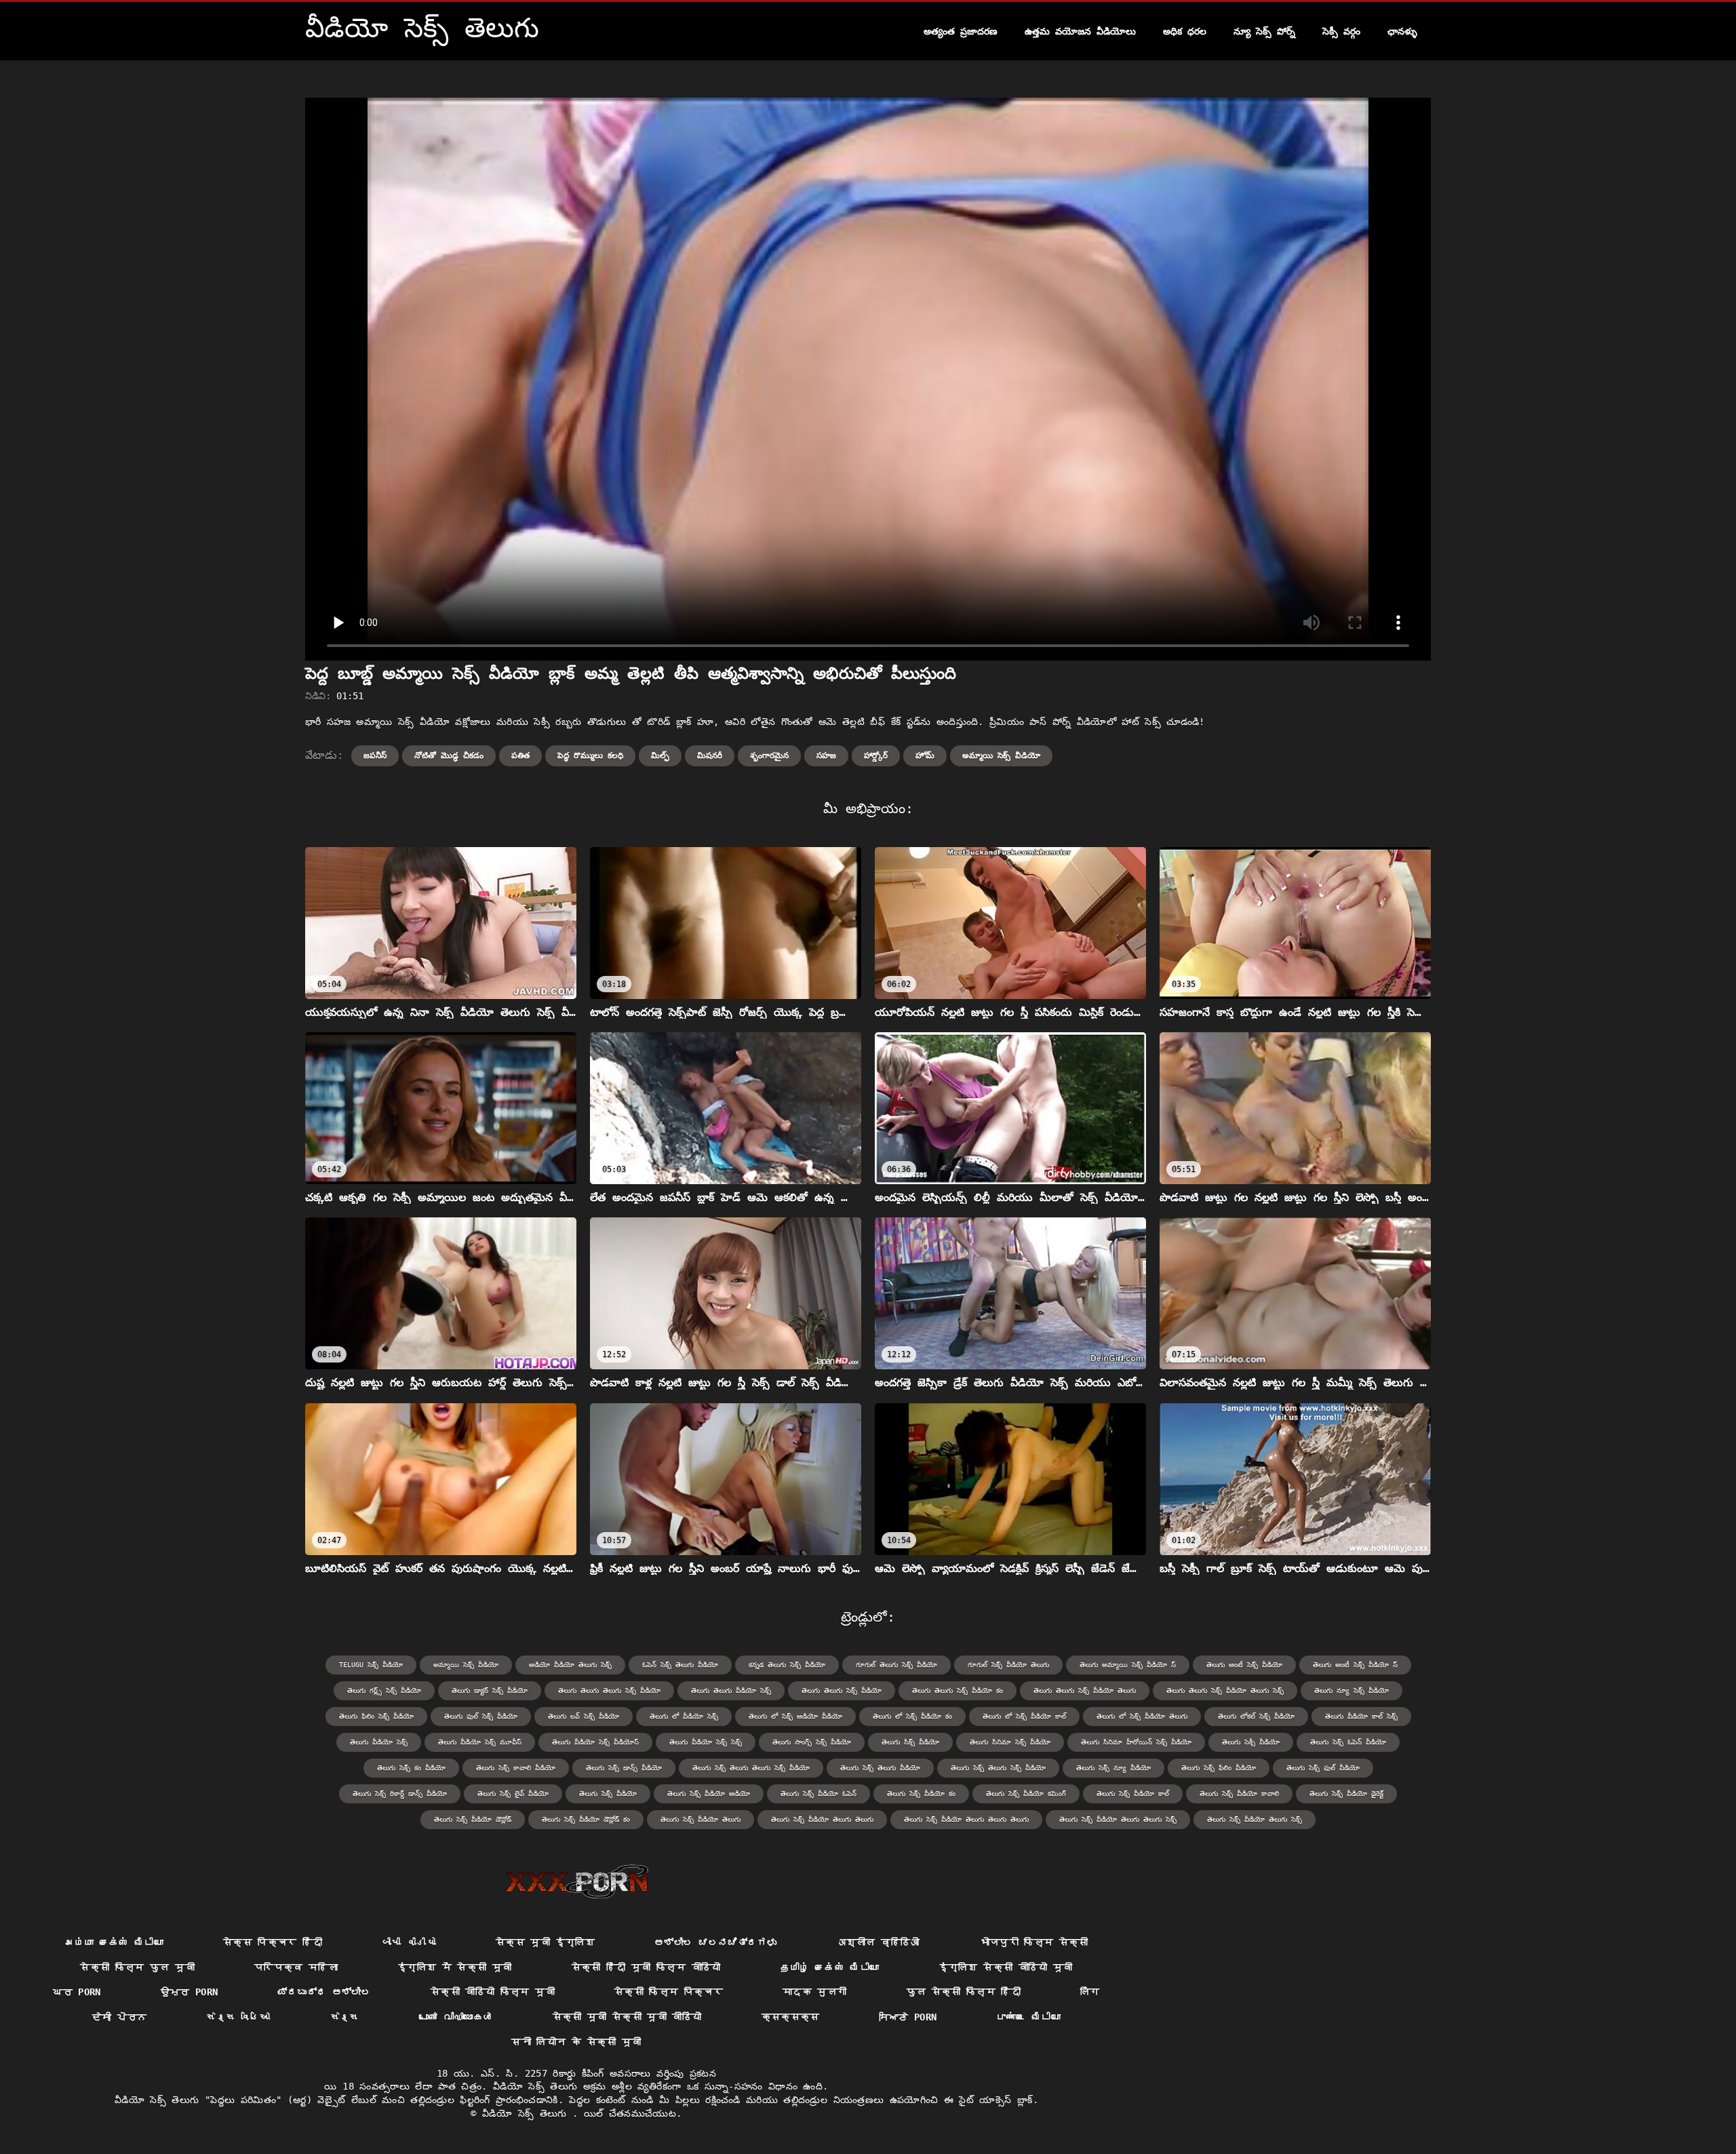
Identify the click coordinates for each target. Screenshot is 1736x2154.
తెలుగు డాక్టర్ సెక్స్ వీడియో (490, 1690)
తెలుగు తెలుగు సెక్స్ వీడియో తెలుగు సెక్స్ (1225, 1690)
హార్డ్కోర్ (876, 756)
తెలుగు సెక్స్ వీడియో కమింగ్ (1026, 1794)
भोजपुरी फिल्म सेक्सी (1034, 1942)
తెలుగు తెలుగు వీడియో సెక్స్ (731, 1690)
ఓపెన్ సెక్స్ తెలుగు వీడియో (680, 1665)
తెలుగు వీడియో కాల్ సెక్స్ (1361, 1716)
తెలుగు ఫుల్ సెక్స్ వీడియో (481, 1716)
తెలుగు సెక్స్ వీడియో (608, 1794)
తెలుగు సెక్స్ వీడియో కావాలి (1239, 1794)
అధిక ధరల (1185, 31)
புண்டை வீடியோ (1028, 2017)
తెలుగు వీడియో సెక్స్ (379, 1742)
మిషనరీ (710, 756)
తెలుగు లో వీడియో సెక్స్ (684, 1716)
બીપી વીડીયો (409, 1942)
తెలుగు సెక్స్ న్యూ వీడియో (1113, 1768)
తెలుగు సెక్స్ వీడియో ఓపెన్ (818, 1794)
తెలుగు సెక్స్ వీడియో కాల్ (1133, 1794)
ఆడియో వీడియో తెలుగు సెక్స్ (570, 1665)
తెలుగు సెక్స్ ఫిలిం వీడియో (1219, 1768)
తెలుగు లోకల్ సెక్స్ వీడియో (1256, 1716)
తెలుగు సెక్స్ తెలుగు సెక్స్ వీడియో (998, 1768)
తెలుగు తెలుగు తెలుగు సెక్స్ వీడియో (609, 1690)
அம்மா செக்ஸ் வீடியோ (114, 1942)
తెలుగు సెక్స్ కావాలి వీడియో (516, 1768)
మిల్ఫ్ (660, 756)
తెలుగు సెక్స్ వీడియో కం (921, 1794)
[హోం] (577, 1881)
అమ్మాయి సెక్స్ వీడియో (1001, 756)
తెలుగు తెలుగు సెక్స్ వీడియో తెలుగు (1085, 1690)
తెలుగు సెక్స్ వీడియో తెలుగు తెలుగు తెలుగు (966, 1819)
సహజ (826, 756)
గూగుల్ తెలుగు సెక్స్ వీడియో (896, 1665)
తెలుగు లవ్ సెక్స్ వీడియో (584, 1716)
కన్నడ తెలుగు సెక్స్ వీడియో (787, 1665)
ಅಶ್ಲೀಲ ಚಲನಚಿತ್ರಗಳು (716, 1942)
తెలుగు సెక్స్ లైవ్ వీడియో (513, 1794)
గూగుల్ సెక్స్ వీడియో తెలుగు (1008, 1665)
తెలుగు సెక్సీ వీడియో (1251, 1742)
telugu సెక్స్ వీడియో (371, 1665)
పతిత (520, 756)
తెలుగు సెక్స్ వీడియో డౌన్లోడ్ (473, 1819)
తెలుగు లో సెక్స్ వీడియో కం (912, 1716)
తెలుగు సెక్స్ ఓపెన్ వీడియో (1348, 1742)
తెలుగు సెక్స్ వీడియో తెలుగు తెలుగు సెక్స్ (1118, 1819)
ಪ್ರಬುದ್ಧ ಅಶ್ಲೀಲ (324, 1992)
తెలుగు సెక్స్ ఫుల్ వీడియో (1323, 1768)
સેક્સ (345, 2017)
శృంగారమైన (769, 756)
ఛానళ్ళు (1402, 31)
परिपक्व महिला (296, 1967)
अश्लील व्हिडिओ (878, 1942)
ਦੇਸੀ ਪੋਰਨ (119, 2017)
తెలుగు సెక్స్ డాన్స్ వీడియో (624, 1768)
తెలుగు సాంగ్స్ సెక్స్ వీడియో (812, 1742)
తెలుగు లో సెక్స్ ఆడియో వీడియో (795, 1716)
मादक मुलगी (814, 1992)
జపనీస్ (375, 756)
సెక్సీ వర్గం (1341, 31)
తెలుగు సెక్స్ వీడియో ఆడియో (709, 1794)
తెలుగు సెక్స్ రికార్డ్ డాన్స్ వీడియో (400, 1794)
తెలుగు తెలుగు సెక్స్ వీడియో (842, 1690)
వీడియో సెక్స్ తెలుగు (527, 2113)
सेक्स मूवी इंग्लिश (545, 1942)
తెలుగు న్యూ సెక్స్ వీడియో (1352, 1690)
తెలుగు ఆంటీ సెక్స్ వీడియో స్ (1355, 1665)
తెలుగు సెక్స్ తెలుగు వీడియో (880, 1768)
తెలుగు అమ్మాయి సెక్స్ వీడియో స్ (1128, 1665)
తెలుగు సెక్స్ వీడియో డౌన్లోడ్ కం (586, 1819)
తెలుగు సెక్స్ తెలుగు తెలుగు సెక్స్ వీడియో (751, 1768)
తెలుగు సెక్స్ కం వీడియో (411, 1768)
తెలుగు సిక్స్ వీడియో (910, 1742)
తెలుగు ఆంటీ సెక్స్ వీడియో (1244, 1665)
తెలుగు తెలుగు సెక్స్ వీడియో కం (958, 1690)
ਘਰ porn (77, 1992)
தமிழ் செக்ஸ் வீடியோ (830, 1967)
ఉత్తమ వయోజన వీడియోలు (1080, 31)
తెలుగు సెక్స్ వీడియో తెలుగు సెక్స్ (1255, 1819)
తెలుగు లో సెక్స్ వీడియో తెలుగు (1142, 1716)
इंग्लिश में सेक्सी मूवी (455, 1967)
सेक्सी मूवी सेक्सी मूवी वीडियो (627, 2017)
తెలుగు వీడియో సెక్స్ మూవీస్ (480, 1742)
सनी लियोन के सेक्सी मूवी (576, 2042)
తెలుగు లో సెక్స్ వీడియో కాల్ (1024, 1716)
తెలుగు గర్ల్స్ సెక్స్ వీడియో (384, 1690)
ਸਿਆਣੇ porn (908, 2017)
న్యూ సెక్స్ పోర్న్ (1264, 31)
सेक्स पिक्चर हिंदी (273, 1942)
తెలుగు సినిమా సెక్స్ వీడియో (1010, 1742)
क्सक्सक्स (791, 2017)
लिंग (1090, 1992)
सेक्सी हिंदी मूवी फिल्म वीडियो (646, 1967)
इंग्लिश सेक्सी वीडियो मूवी (1005, 1967)
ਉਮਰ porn (190, 1992)
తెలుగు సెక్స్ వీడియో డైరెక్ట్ (1346, 1794)
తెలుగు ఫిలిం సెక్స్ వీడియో (376, 1716)
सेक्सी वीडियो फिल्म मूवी (493, 1992)
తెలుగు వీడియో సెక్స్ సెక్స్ (706, 1742)
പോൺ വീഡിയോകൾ (456, 2017)
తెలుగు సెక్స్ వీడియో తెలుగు (701, 1819)
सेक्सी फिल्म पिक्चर (669, 1992)
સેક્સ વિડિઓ (238, 2017)
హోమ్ (925, 756)
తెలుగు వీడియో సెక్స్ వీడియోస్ (595, 1742)
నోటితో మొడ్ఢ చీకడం (449, 756)
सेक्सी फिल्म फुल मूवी (137, 1967)
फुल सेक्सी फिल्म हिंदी (964, 1992)
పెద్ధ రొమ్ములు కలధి (590, 756)
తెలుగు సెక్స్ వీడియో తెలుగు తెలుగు (822, 1819)
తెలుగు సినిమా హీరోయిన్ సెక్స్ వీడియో (1136, 1742)
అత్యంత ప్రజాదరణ (961, 31)
